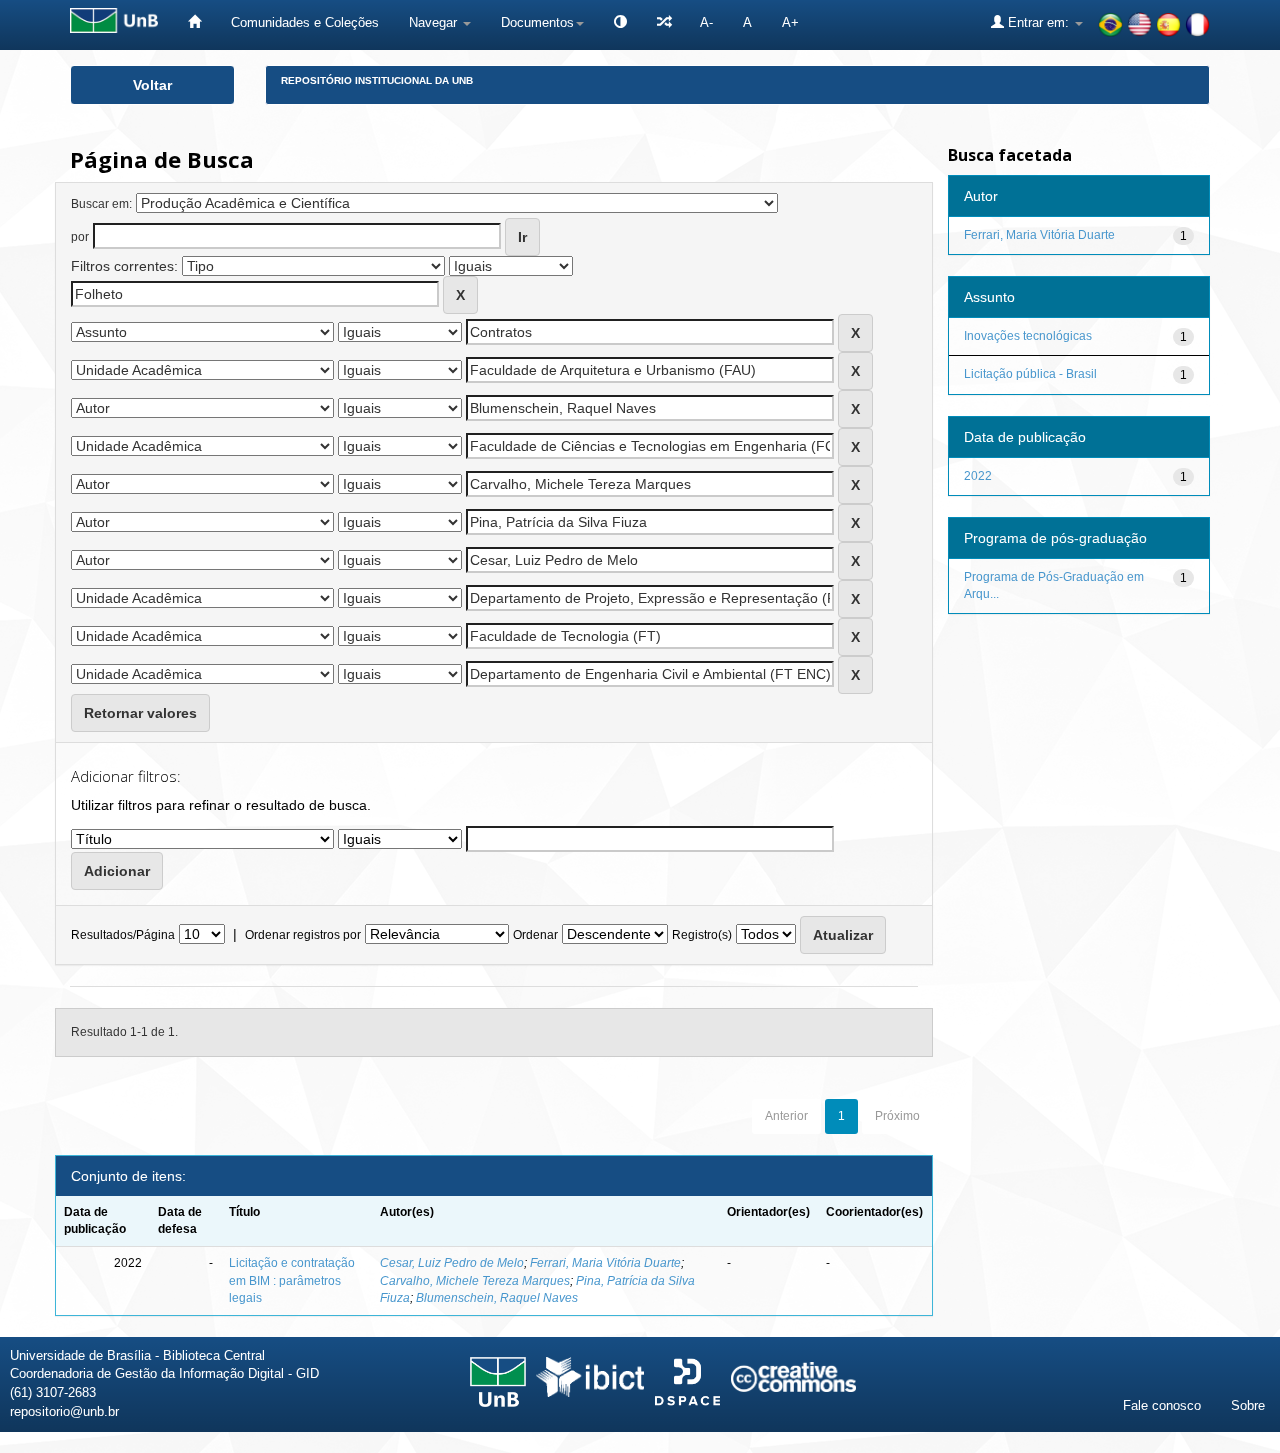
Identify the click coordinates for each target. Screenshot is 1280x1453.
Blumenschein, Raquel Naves (497, 1298)
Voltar (152, 85)
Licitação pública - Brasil (1030, 374)
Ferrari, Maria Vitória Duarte (605, 1263)
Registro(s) (702, 935)
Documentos (537, 22)
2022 (978, 476)
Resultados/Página (123, 935)
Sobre (1248, 1405)
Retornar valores (140, 713)
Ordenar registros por (303, 935)
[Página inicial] (194, 22)
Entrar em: (1038, 22)
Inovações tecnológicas (1028, 336)
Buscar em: (101, 204)
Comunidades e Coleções (305, 22)
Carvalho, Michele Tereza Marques (475, 1281)
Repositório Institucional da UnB (377, 80)
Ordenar (535, 935)
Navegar (435, 22)
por (80, 237)
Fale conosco (1162, 1405)
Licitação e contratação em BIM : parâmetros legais (292, 1280)
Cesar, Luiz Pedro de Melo (452, 1263)
